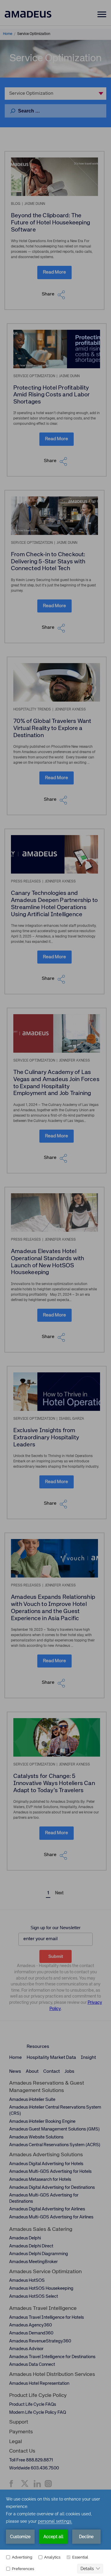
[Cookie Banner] (55, 2533)
